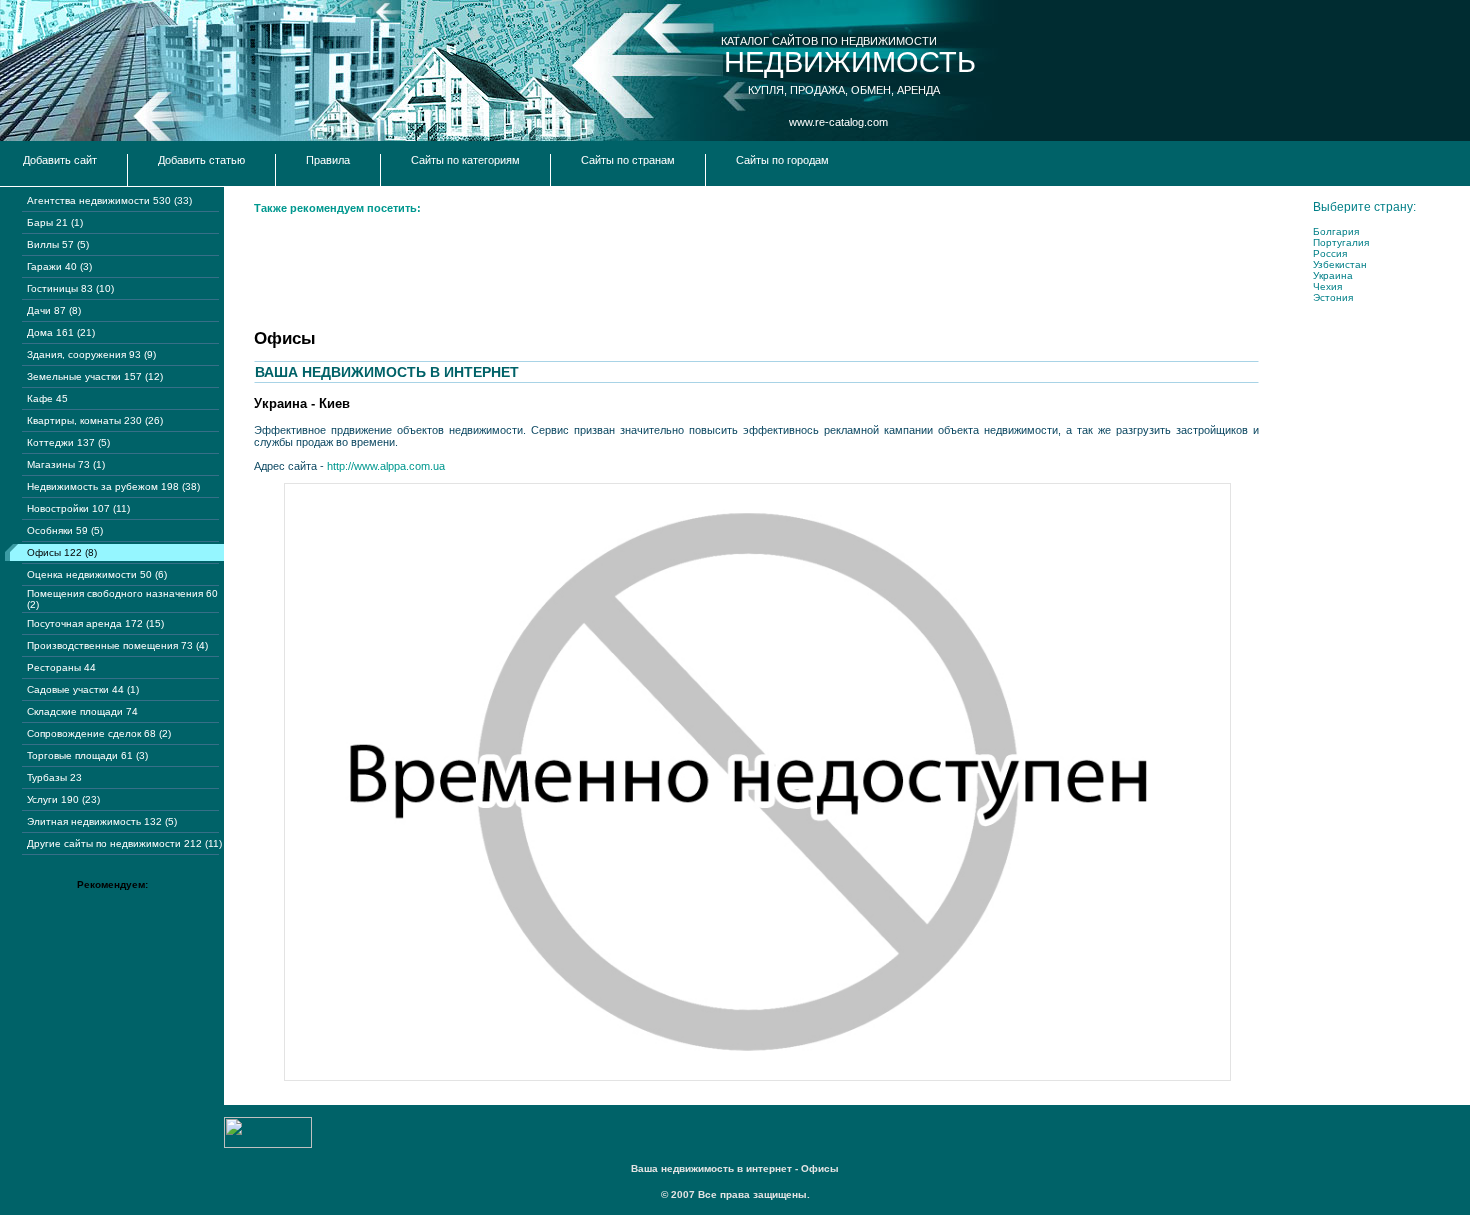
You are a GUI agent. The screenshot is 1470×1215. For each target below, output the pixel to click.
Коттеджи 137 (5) (68, 442)
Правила (328, 160)
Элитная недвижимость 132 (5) (102, 821)
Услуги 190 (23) (63, 799)
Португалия (1341, 242)
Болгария (1336, 231)
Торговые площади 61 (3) (87, 755)
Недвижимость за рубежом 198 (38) (113, 486)
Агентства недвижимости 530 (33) (109, 200)
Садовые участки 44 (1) (83, 689)
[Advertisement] (618, 270)
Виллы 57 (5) (58, 244)
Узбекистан (1340, 264)
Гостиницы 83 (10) (70, 288)
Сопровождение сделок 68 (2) (99, 733)
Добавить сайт (60, 160)
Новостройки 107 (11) (78, 508)
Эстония (1333, 297)
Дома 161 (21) (61, 332)
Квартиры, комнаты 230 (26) (95, 420)
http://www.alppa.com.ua (386, 466)
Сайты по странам (628, 160)
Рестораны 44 (61, 667)
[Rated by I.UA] (268, 1144)
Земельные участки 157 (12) (95, 376)
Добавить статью (201, 160)
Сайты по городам (782, 160)
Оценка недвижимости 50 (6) (97, 574)
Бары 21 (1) (55, 222)
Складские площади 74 (82, 711)
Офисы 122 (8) (62, 552)
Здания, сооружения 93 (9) (91, 354)
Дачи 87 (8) (54, 310)
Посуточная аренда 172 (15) (95, 623)
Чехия (1327, 286)
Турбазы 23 (54, 777)
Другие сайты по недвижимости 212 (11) (124, 843)
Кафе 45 (47, 398)
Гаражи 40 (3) (59, 266)
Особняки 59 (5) (65, 530)
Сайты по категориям (465, 160)
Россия (1330, 253)
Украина (1333, 275)
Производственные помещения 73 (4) (117, 645)
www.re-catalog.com (838, 122)
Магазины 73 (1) (66, 464)
